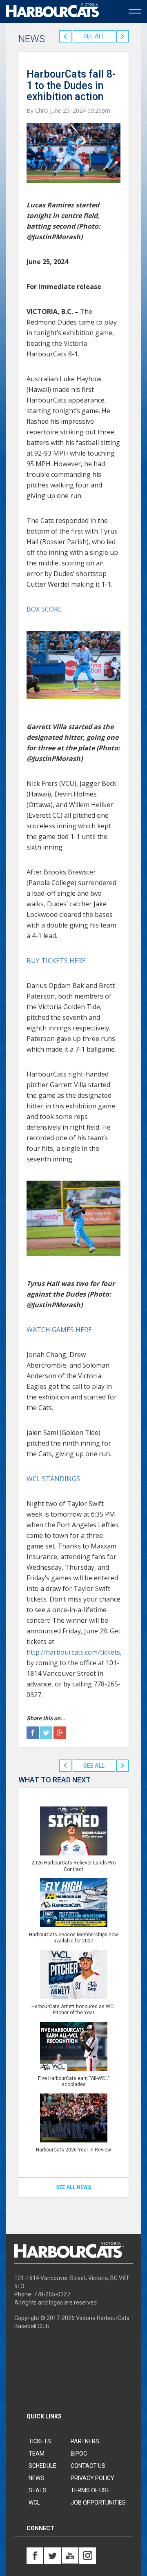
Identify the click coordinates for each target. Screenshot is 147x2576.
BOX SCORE (44, 609)
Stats (38, 2490)
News (36, 2478)
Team (37, 2454)
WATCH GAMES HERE (59, 1330)
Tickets (40, 2441)
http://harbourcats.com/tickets (73, 1652)
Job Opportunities (98, 2503)
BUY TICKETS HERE (56, 961)
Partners (85, 2441)
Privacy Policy (92, 2478)
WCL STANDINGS (53, 1479)
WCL (34, 2503)
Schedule (42, 2466)
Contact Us (88, 2466)
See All (94, 36)
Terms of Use (90, 2490)
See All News (73, 2187)
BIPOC (79, 2454)
